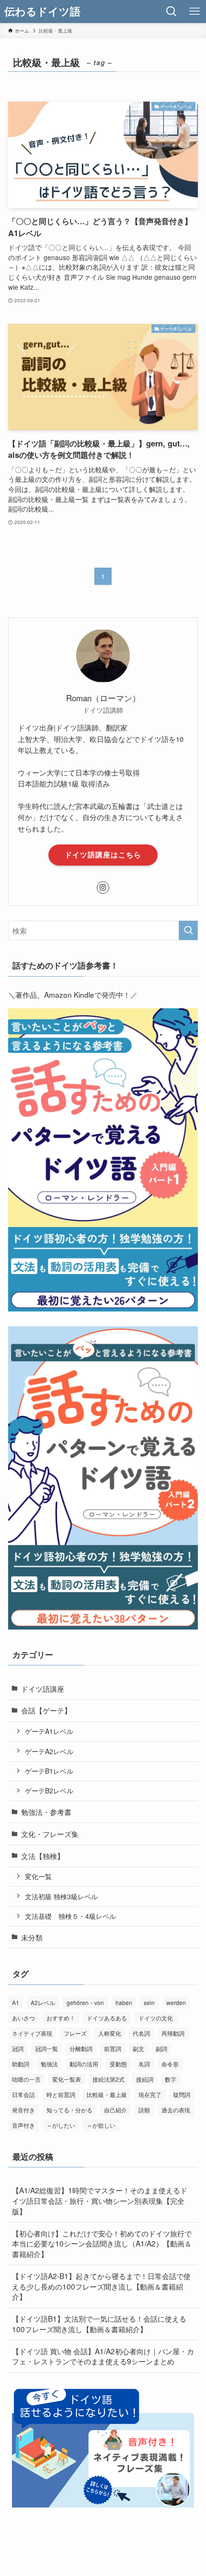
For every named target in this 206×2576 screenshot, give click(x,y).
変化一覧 (38, 1876)
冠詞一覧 (46, 2048)
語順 (144, 2110)
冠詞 (18, 2048)
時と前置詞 (61, 2094)
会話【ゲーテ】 (46, 1710)
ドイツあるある (107, 2018)
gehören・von (85, 2002)
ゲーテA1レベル (49, 1731)
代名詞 (141, 2033)
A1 (16, 2002)
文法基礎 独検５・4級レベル (70, 1916)
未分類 (32, 1937)
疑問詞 (182, 2094)
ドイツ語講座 (43, 1688)
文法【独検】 (43, 1856)
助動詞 (21, 2064)
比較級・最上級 (107, 2094)
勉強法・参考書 (46, 1812)
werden (176, 2002)
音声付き (23, 2125)
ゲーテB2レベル (49, 1790)
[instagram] (103, 888)
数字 (171, 2079)
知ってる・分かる (69, 2110)
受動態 (118, 2064)
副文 (138, 2048)
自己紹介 (115, 2110)
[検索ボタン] (172, 11)
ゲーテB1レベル (49, 1771)
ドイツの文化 (156, 2018)
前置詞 (113, 2048)
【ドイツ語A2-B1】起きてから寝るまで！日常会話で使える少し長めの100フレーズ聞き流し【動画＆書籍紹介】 (101, 2286)
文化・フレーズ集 (50, 1834)
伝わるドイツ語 (42, 11)
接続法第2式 (109, 2079)
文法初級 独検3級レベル (61, 1896)
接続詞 (145, 2079)
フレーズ (75, 2033)
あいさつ (23, 2018)
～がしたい (61, 2125)
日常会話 (23, 2094)
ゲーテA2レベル (49, 1751)
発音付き (23, 2110)
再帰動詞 (173, 2033)
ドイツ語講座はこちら (103, 855)
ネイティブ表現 (32, 2033)
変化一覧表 (67, 2079)
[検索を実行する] (188, 930)
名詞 (144, 2064)
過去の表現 (176, 2110)
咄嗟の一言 (26, 2079)
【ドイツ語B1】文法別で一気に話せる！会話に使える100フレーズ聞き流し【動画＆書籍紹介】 (99, 2324)
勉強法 (49, 2064)
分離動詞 (81, 2048)
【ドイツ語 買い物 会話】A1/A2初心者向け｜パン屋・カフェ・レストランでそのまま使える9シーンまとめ (103, 2356)
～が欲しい (101, 2125)
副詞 (161, 2048)
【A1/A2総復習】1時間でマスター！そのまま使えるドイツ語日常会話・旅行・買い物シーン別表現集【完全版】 (100, 2200)
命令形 (170, 2064)
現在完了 (150, 2094)
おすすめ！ (61, 2018)
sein (149, 2002)
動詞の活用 (84, 2064)
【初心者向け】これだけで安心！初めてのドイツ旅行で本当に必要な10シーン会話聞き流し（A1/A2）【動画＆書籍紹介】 (102, 2243)
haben (124, 2002)
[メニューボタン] (195, 11)
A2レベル (43, 2002)
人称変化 (110, 2033)
